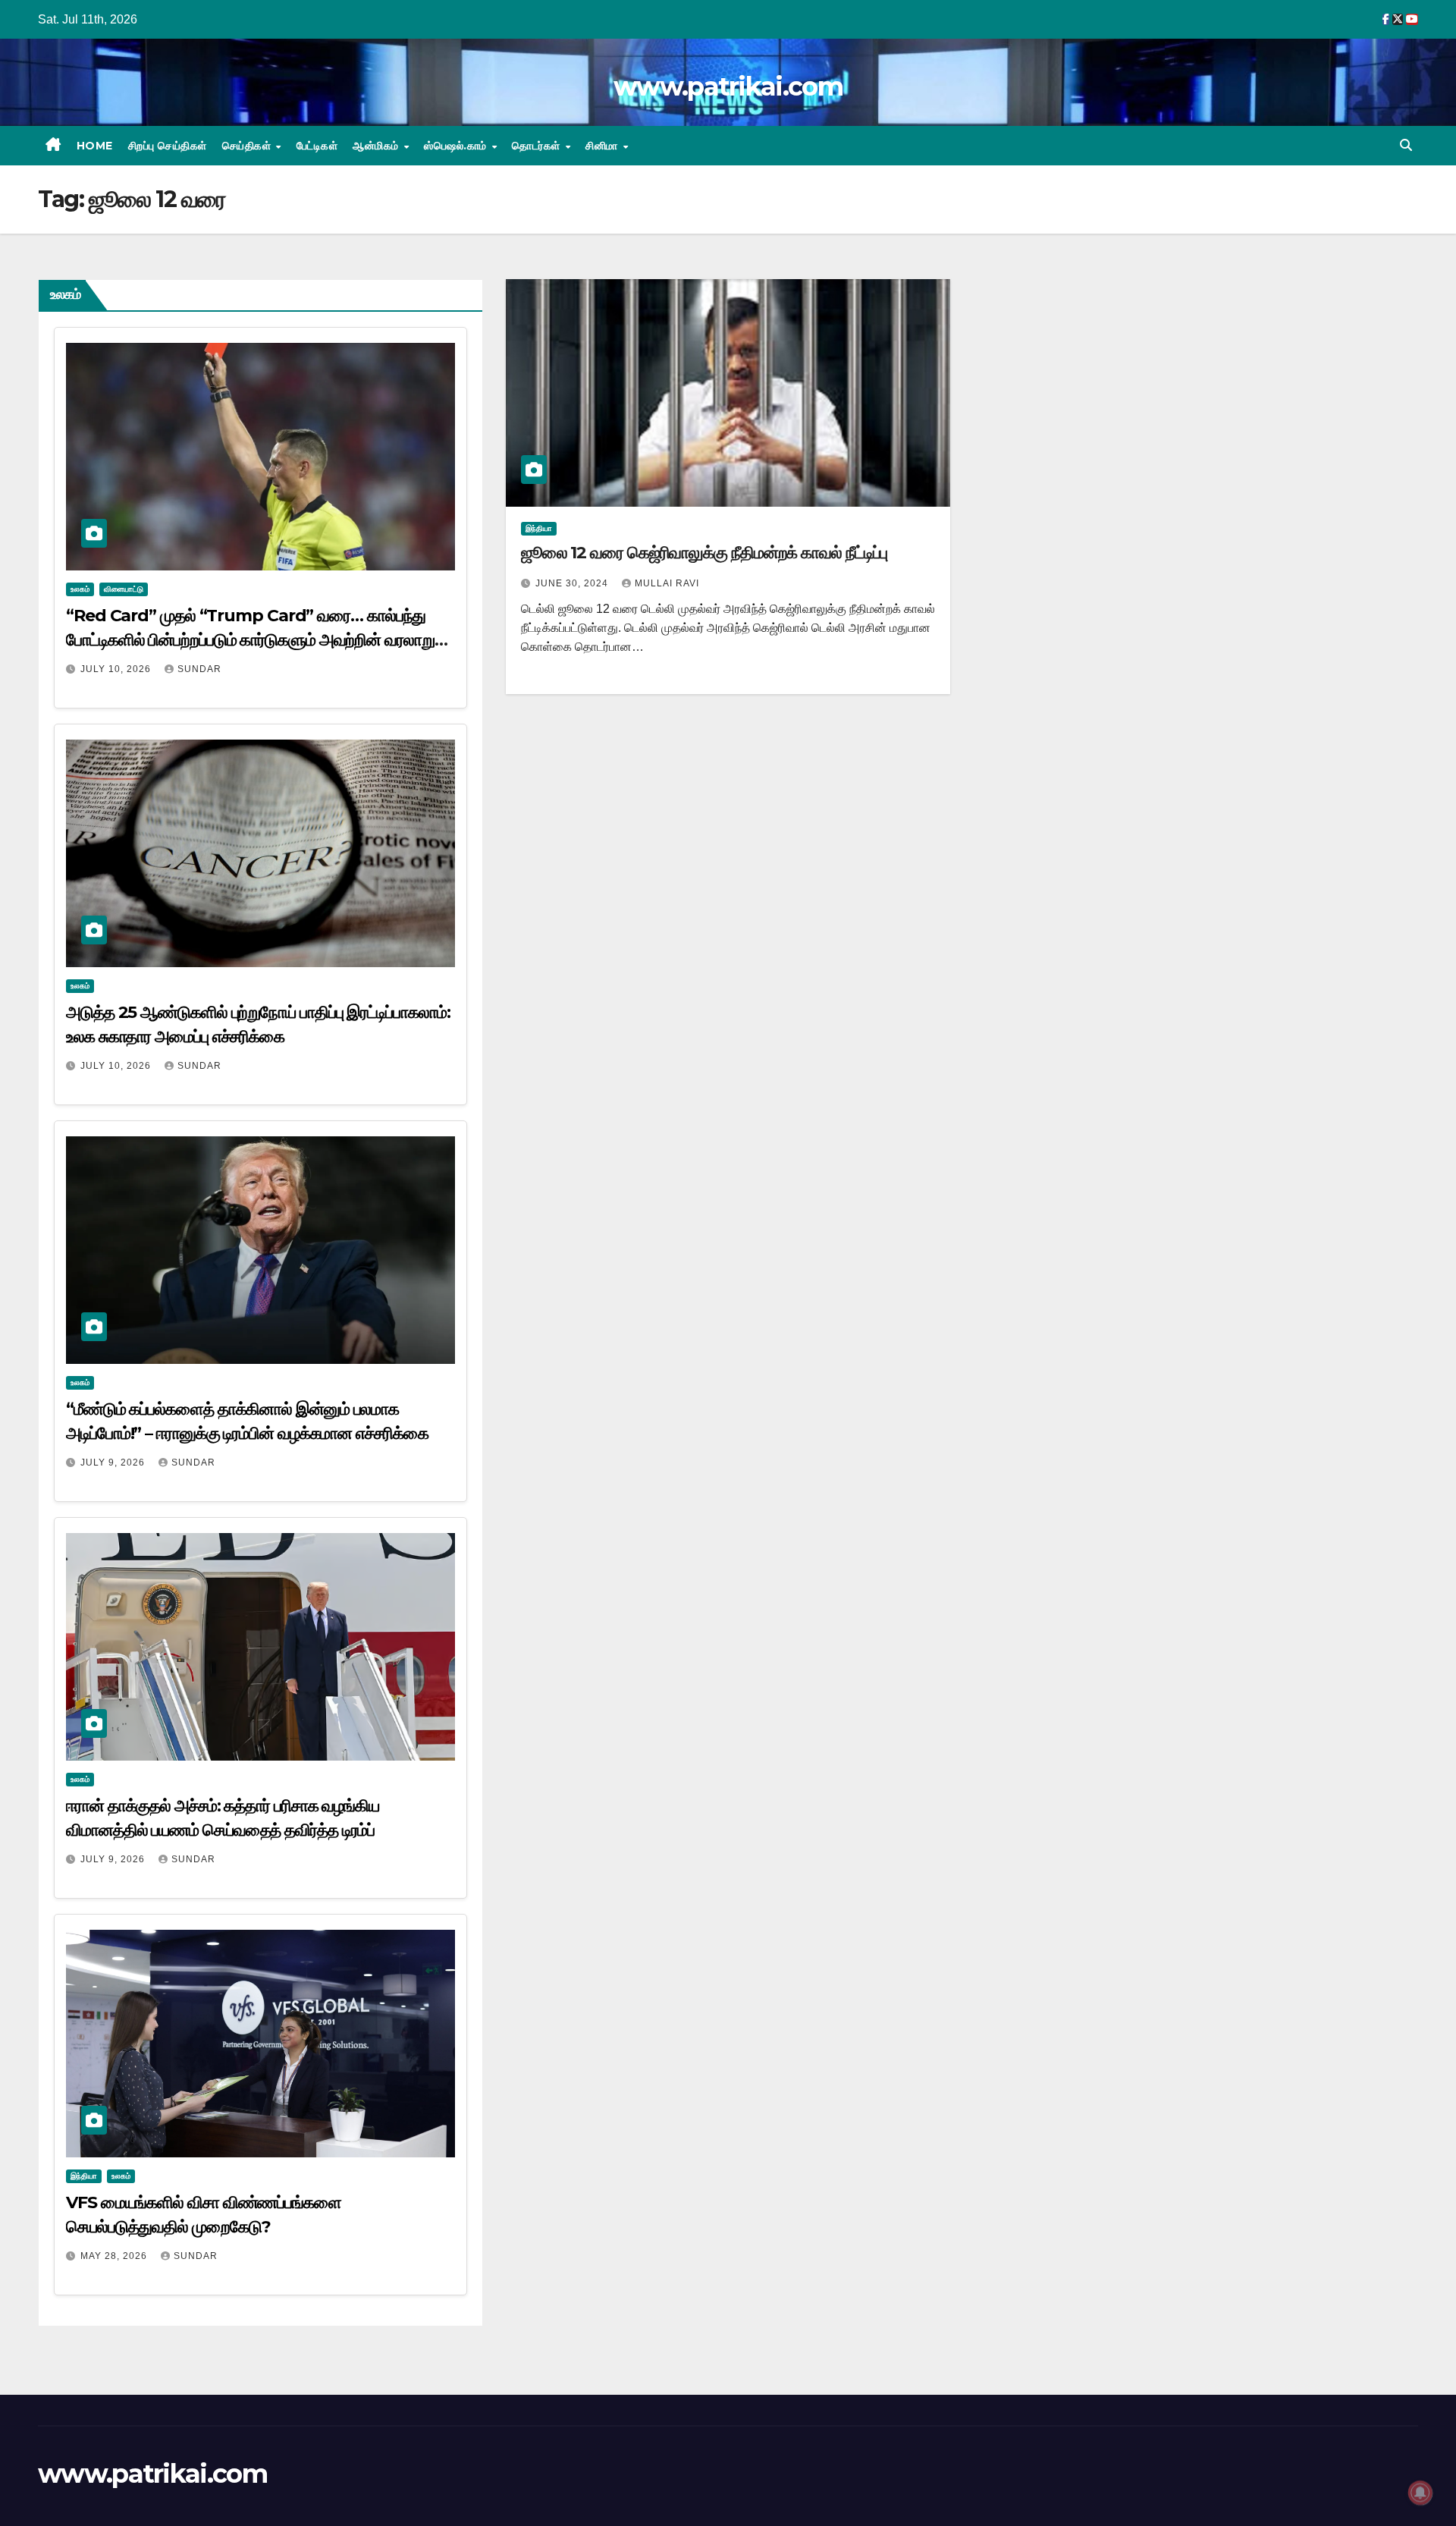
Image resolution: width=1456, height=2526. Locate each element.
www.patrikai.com (728, 86)
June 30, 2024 (573, 583)
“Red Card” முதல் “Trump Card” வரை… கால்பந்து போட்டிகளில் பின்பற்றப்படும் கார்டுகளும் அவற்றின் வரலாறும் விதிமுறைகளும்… (255, 640)
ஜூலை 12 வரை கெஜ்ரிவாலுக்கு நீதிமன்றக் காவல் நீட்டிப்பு (704, 553)
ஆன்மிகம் (377, 146)
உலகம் (80, 589)
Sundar (199, 669)
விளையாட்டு (124, 589)
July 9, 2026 (114, 1463)
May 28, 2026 (115, 2256)
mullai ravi (667, 583)
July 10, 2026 (117, 669)
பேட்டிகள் (317, 146)
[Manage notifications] (1420, 2493)
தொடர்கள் (538, 146)
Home (95, 146)
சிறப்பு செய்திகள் (168, 146)
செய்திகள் (248, 146)
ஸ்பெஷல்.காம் (457, 146)
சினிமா (603, 146)
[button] (1406, 145)
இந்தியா (84, 2176)
